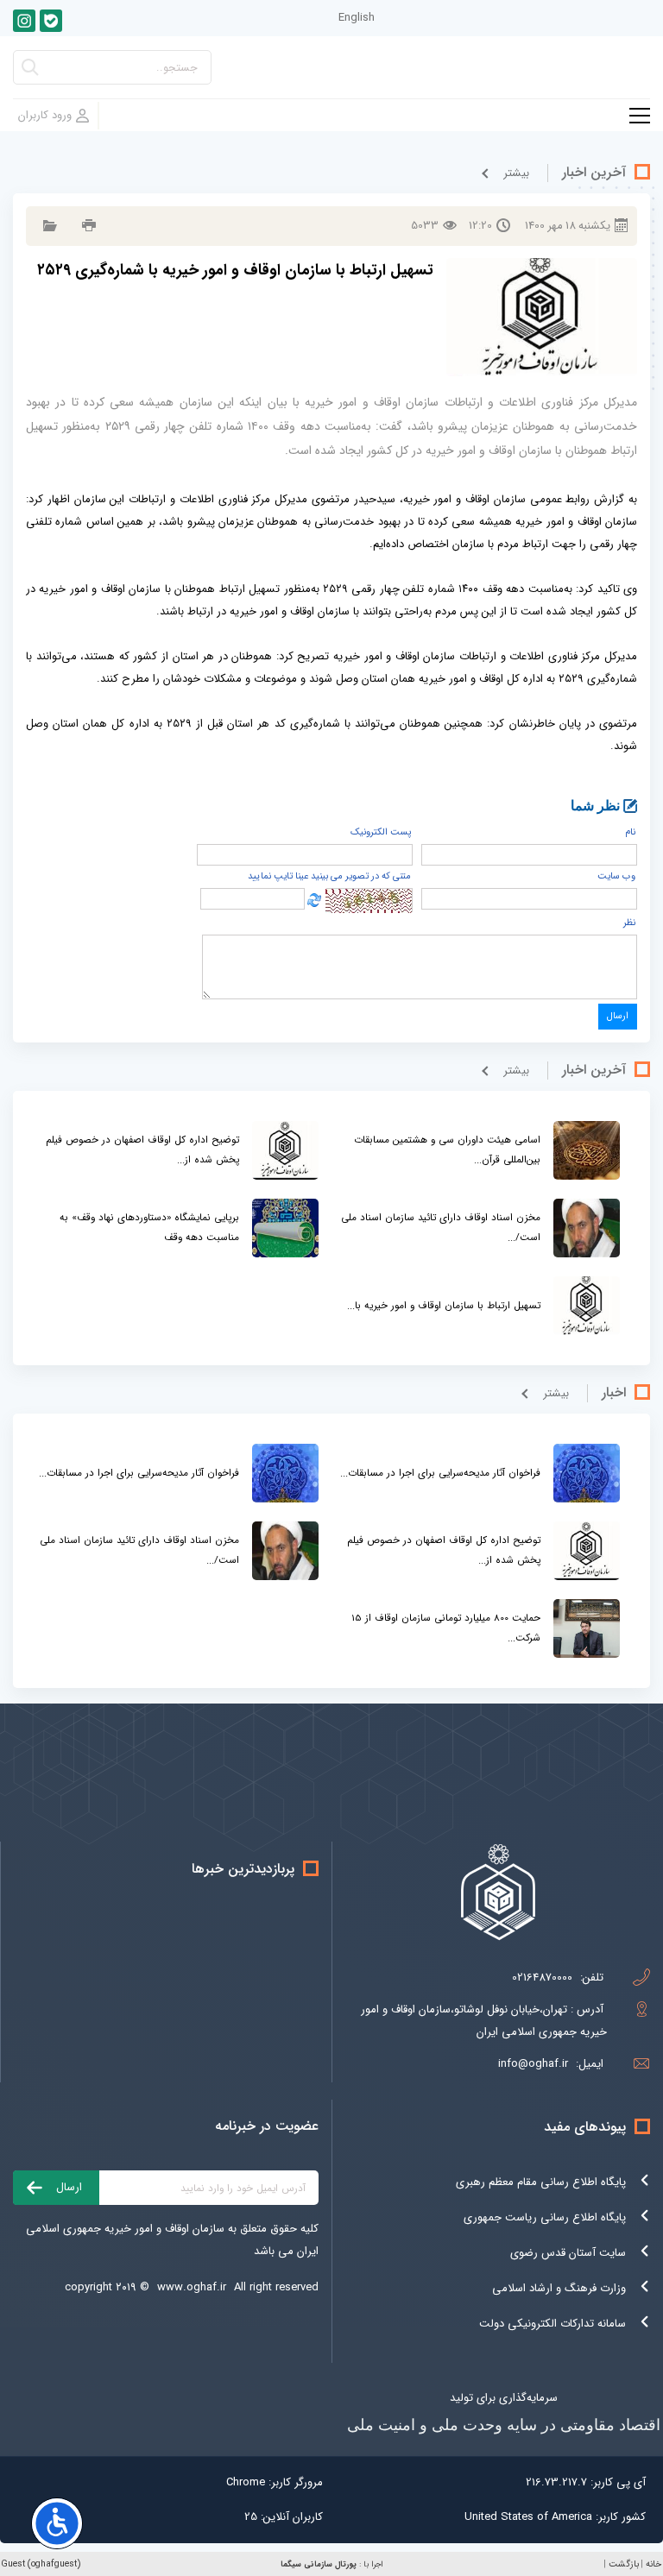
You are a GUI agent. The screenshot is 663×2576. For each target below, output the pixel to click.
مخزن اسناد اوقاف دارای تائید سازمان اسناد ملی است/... (441, 1228)
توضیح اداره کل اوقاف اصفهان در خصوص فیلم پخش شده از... (142, 1150)
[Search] (30, 72)
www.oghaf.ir (192, 2287)
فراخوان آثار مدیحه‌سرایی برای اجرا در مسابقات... (440, 1473)
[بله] (51, 21)
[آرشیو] (48, 226)
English (357, 18)
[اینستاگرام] (24, 21)
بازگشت (624, 2564)
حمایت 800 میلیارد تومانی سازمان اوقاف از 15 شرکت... (446, 1628)
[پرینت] (87, 226)
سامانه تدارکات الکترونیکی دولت (552, 2324)
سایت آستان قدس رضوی (568, 2253)
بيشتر (516, 173)
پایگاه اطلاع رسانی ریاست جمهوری (545, 2217)
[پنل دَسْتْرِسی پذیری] (57, 2523)
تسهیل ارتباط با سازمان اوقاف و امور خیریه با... (444, 1306)
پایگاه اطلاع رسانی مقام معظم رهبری (541, 2182)
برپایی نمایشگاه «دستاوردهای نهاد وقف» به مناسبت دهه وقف (149, 1228)
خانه (654, 2564)
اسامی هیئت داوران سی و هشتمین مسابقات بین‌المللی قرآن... (447, 1150)
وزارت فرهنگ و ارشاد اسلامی (559, 2288)
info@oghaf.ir (533, 2064)
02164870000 (542, 1978)
